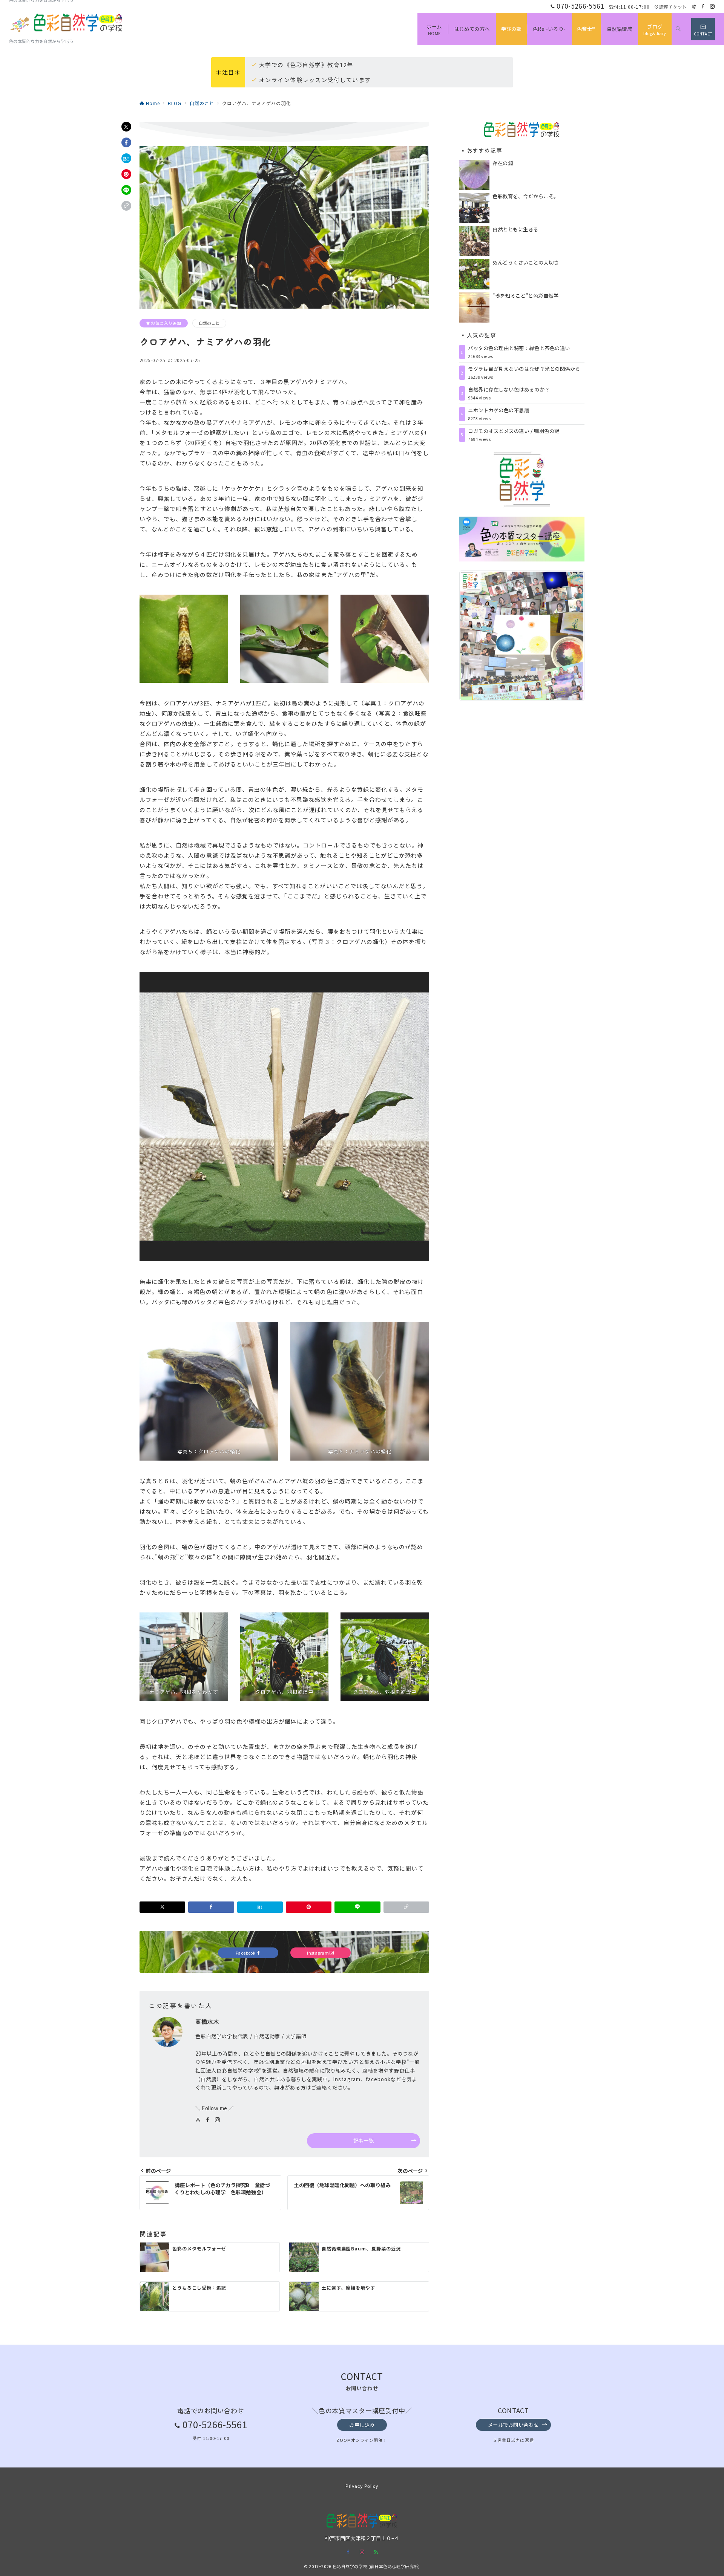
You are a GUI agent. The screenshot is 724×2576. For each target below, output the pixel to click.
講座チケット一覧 (678, 7)
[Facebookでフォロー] (703, 6)
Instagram (318, 1953)
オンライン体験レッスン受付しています (315, 80)
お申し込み (362, 2425)
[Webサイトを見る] (198, 2120)
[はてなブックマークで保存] (126, 158)
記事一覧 (364, 2141)
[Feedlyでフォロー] (376, 2552)
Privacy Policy (362, 2486)
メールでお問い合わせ (513, 2425)
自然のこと (209, 323)
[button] (126, 206)
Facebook (246, 1953)
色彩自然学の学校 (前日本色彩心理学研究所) (376, 2566)
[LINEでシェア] (126, 190)
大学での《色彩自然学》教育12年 (306, 65)
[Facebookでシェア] (126, 142)
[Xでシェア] (126, 127)
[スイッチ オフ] (678, 29)
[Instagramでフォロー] (712, 6)
